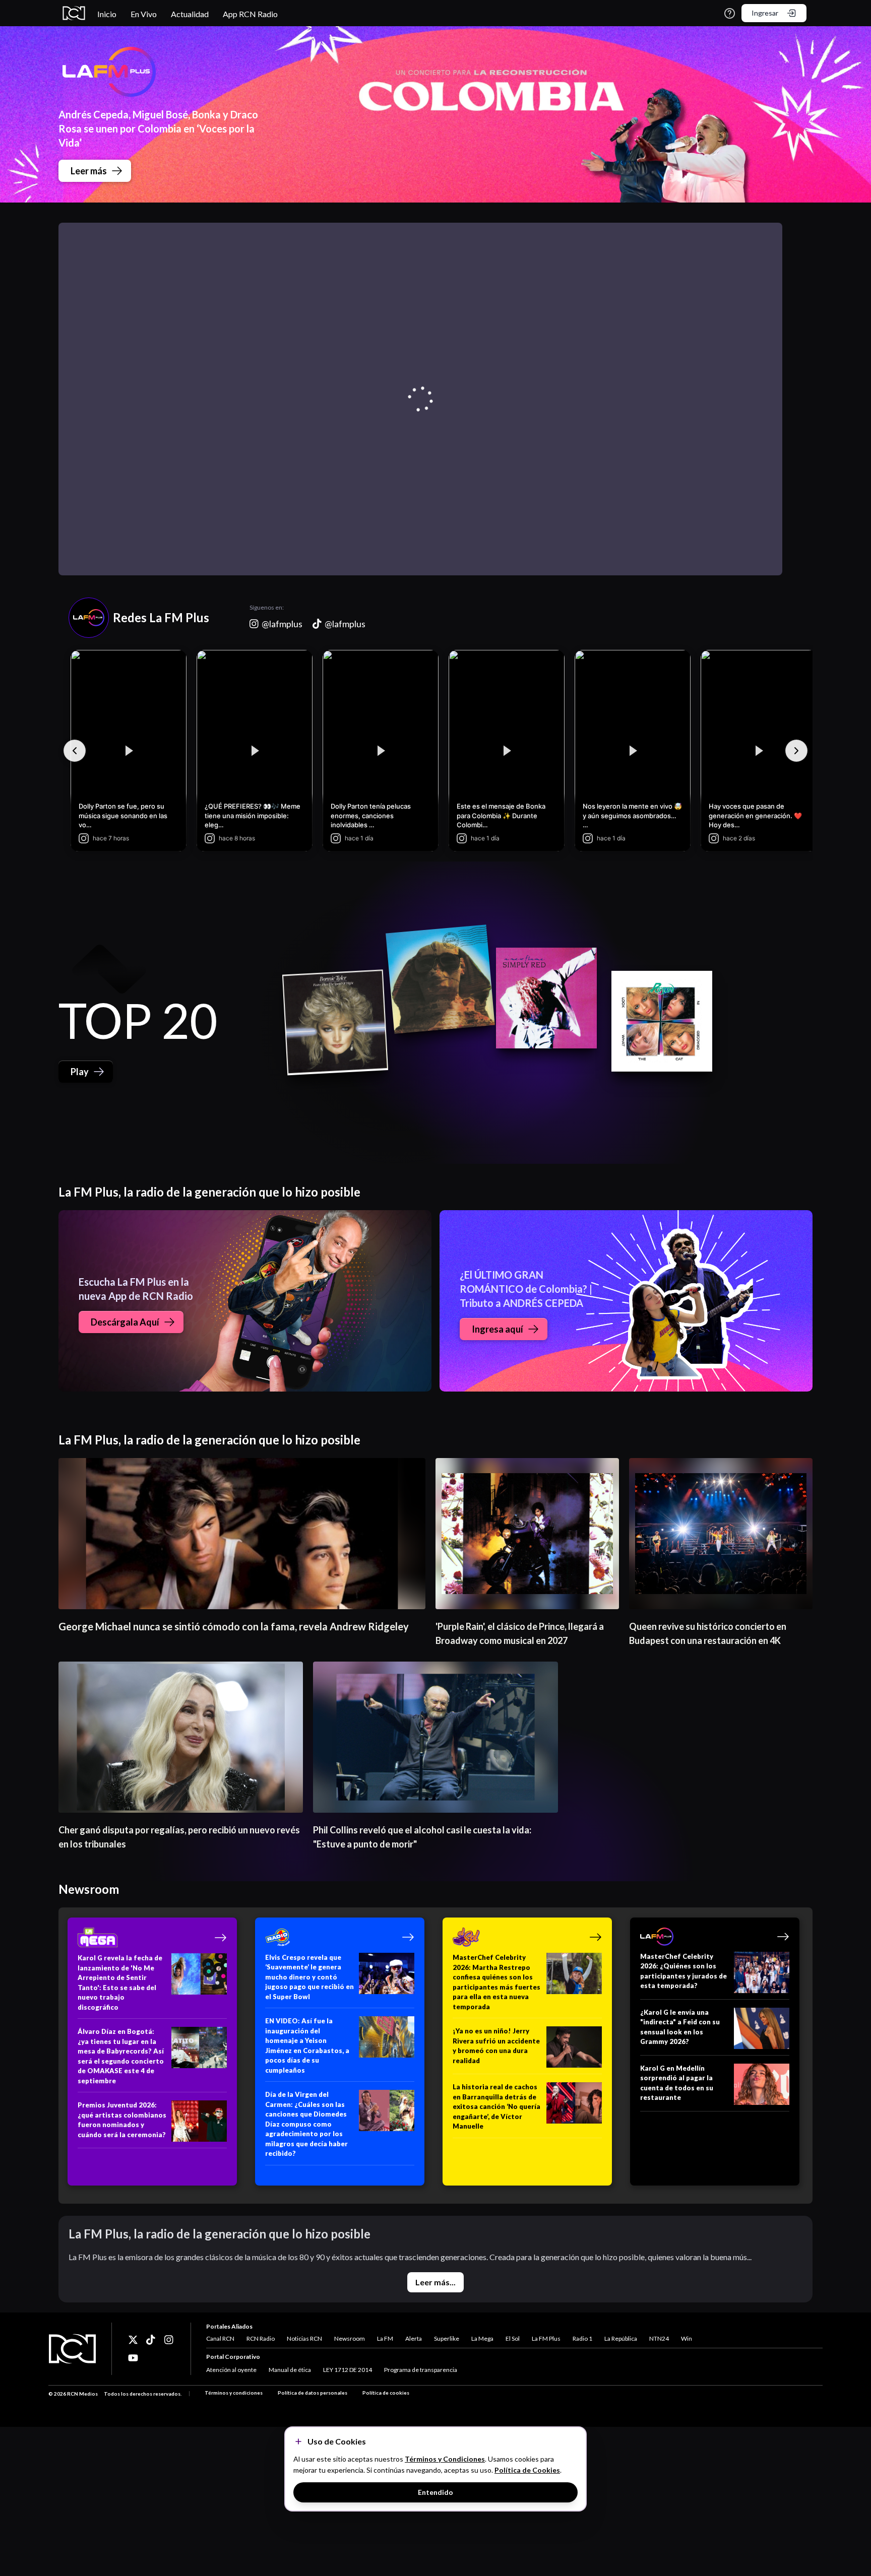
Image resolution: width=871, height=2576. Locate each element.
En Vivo (144, 14)
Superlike (447, 2338)
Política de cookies (386, 2393)
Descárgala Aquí (125, 1322)
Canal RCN (220, 2338)
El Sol (513, 2338)
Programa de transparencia (421, 2370)
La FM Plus (546, 2338)
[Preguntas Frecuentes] (730, 13)
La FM (385, 2338)
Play (80, 1072)
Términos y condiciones (234, 2393)
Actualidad (190, 14)
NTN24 (659, 2338)
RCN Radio (261, 2338)
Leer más (89, 171)
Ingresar (765, 13)
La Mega (482, 2338)
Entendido (435, 2492)
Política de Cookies (527, 2470)
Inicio (107, 14)
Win (687, 2338)
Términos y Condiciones (445, 2459)
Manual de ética (290, 2370)
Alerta (414, 2338)
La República (621, 2338)
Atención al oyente (231, 2370)
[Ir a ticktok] (133, 2340)
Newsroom (350, 2338)
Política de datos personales (313, 2393)
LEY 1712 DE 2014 (348, 2370)
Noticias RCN (304, 2338)
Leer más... (435, 2282)
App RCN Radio (250, 14)
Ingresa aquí (497, 1329)
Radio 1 (582, 2338)
